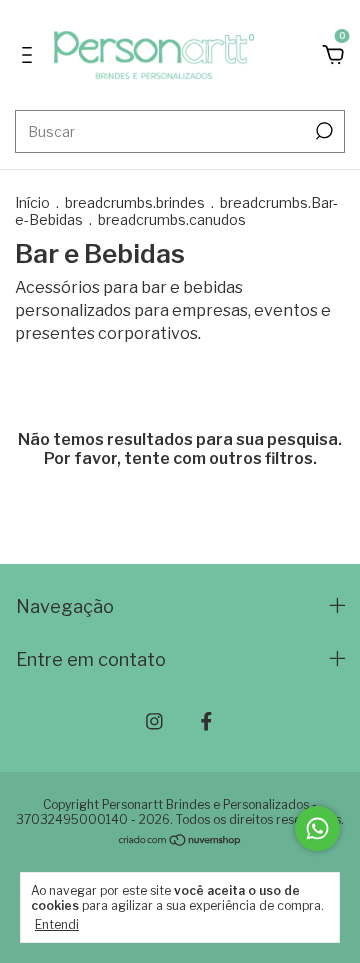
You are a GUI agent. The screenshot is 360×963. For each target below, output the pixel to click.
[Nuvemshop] (180, 841)
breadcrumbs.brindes (135, 202)
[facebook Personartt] (206, 721)
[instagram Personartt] (154, 721)
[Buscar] (322, 131)
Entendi (57, 924)
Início (32, 202)
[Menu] (30, 55)
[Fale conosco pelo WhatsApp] (317, 828)
